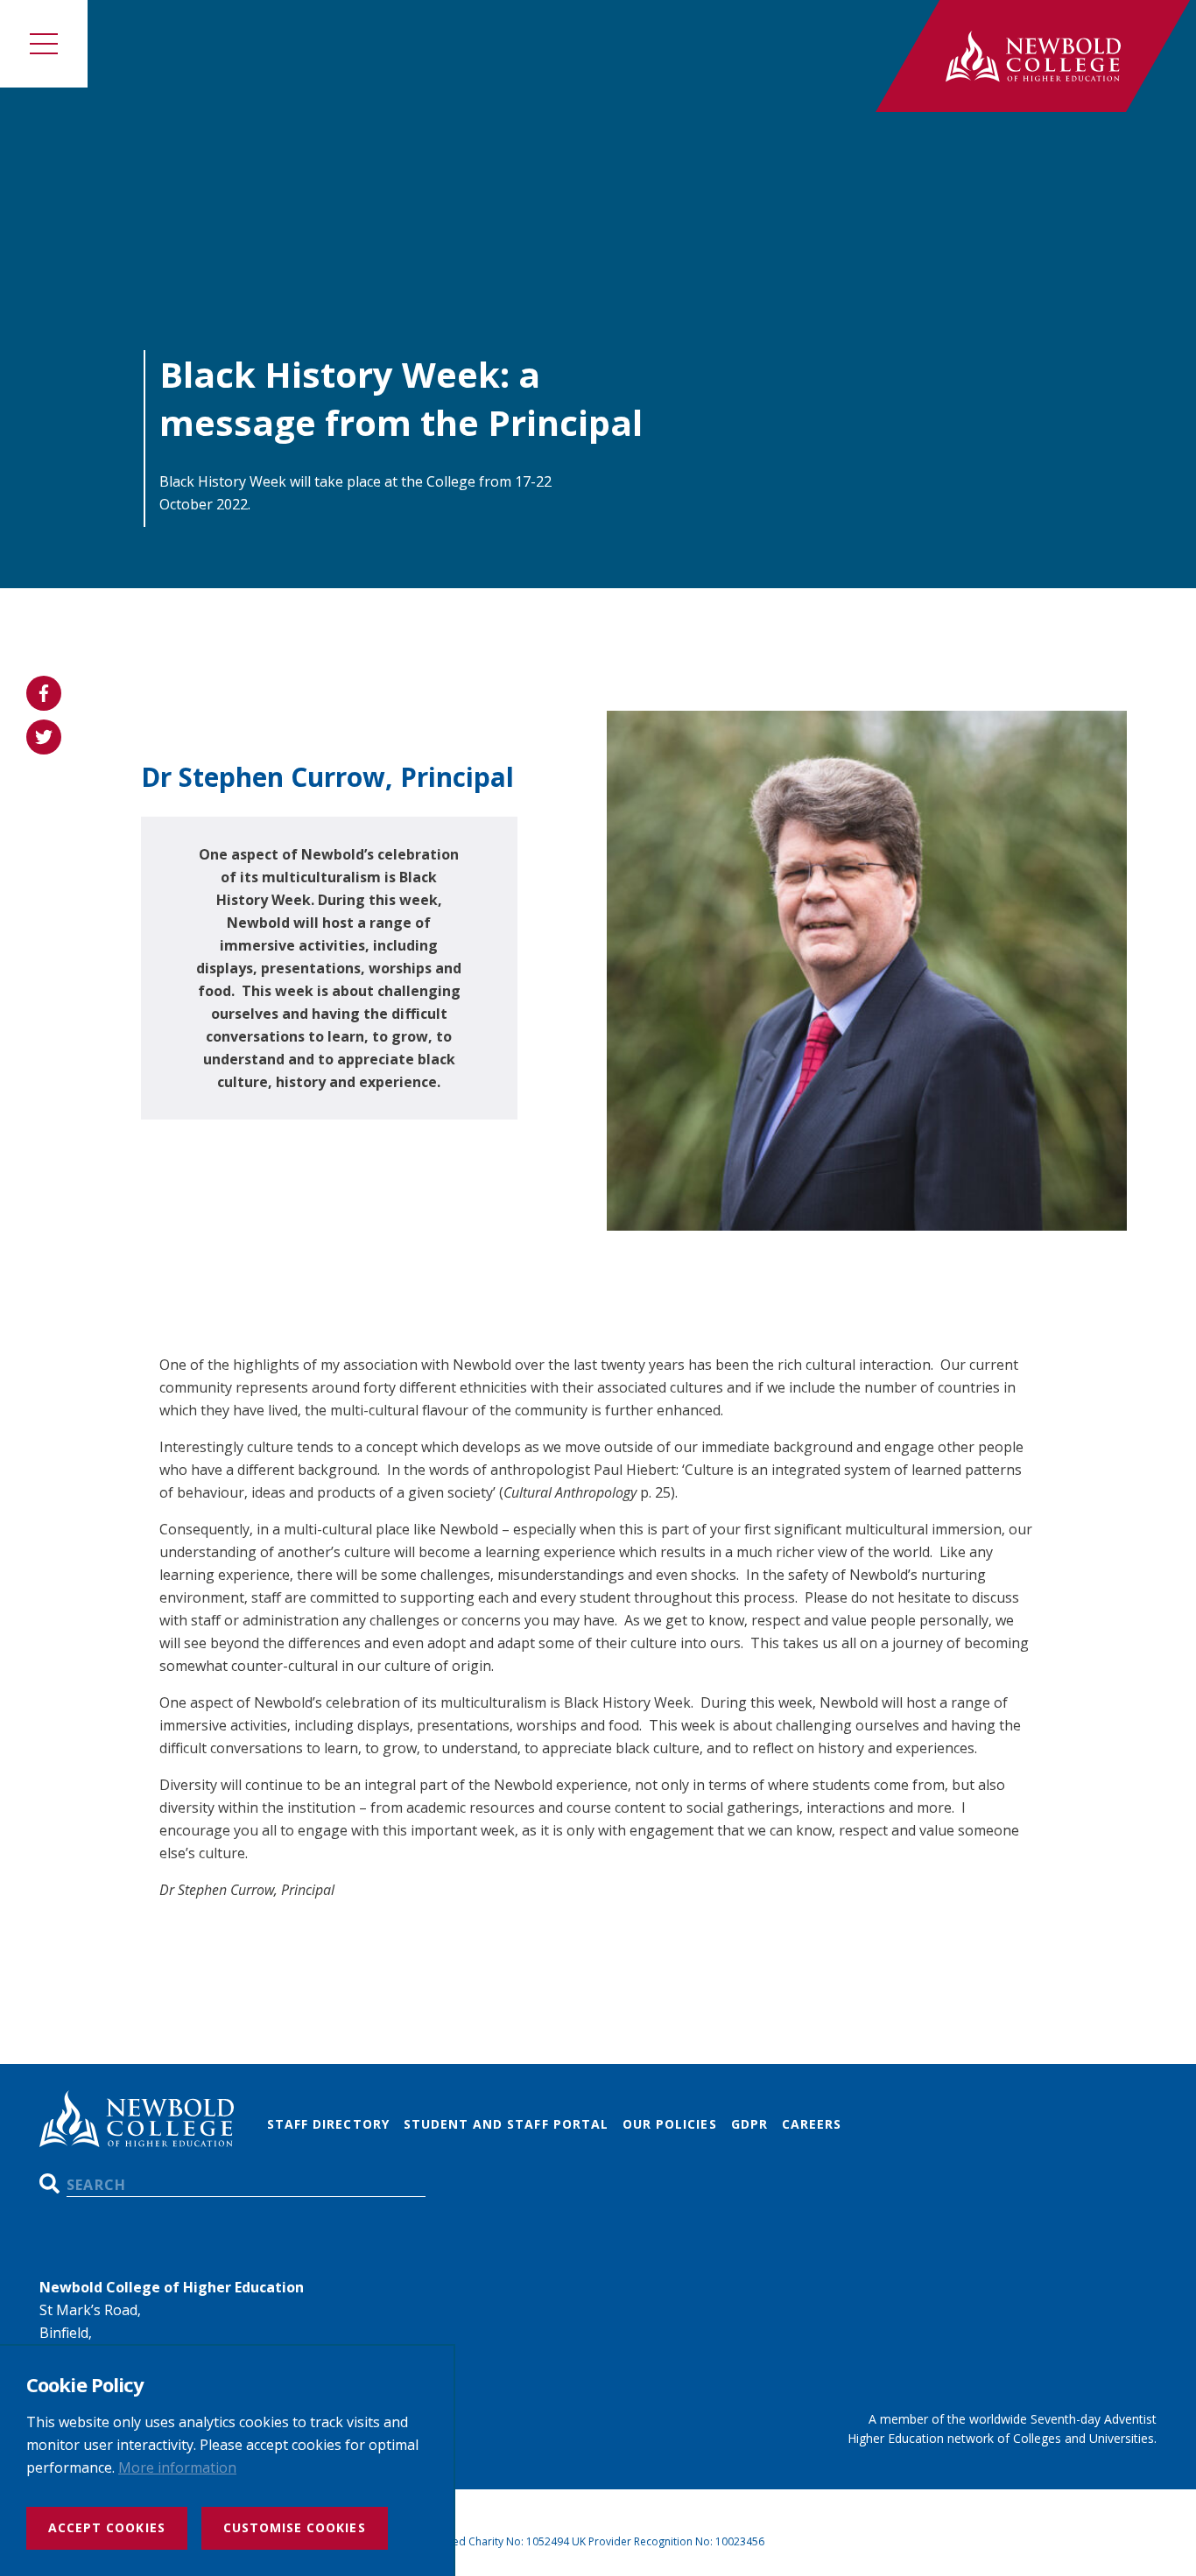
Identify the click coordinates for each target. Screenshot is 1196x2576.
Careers (812, 2124)
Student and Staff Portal (506, 2124)
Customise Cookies (295, 2527)
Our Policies (670, 2124)
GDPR (749, 2124)
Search (49, 2183)
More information (177, 2467)
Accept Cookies (107, 2527)
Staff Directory (328, 2124)
